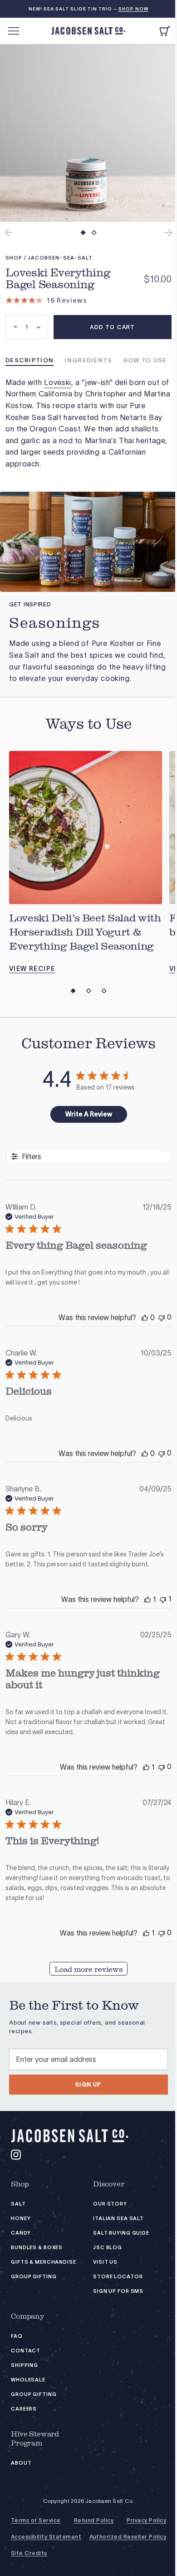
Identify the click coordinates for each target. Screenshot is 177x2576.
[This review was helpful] (145, 1317)
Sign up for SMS (118, 2291)
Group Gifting (34, 2277)
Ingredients (88, 360)
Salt (18, 2204)
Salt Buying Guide (121, 2233)
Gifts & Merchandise (44, 2262)
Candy (21, 2233)
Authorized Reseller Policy (128, 2537)
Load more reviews (88, 1970)
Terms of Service (36, 2521)
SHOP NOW (133, 9)
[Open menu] (14, 31)
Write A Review (89, 1114)
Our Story (110, 2204)
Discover (109, 2184)
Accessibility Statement (46, 2537)
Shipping (25, 2365)
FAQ (17, 2336)
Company (27, 2316)
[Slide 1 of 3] (73, 991)
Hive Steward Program (35, 2439)
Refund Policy (94, 2521)
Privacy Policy (146, 2521)
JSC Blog (108, 2248)
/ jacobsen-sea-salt (59, 258)
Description (29, 360)
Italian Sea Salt (118, 2218)
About (21, 2463)
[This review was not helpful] (162, 1317)
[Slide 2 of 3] (88, 991)
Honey (21, 2218)
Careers (24, 2409)
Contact (26, 2351)
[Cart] (165, 31)
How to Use (145, 360)
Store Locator (118, 2277)
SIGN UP (88, 2084)
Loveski (57, 382)
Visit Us (105, 2262)
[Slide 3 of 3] (104, 991)
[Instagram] (16, 2155)
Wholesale (28, 2380)
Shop (20, 2184)
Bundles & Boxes (37, 2248)
